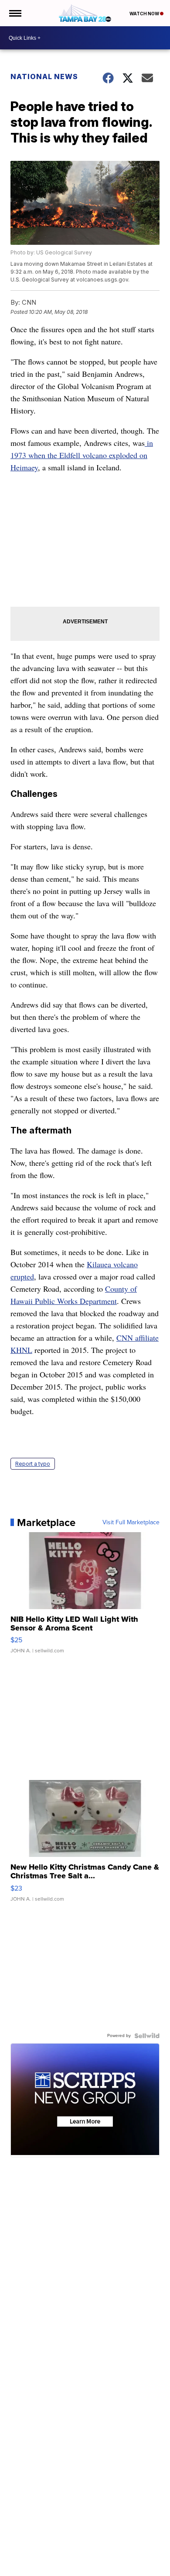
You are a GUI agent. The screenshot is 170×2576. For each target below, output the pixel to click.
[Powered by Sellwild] (147, 2036)
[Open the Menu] (15, 13)
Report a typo (33, 1464)
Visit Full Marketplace (131, 1523)
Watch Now (145, 14)
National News (44, 76)
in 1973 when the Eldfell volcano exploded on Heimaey (82, 455)
